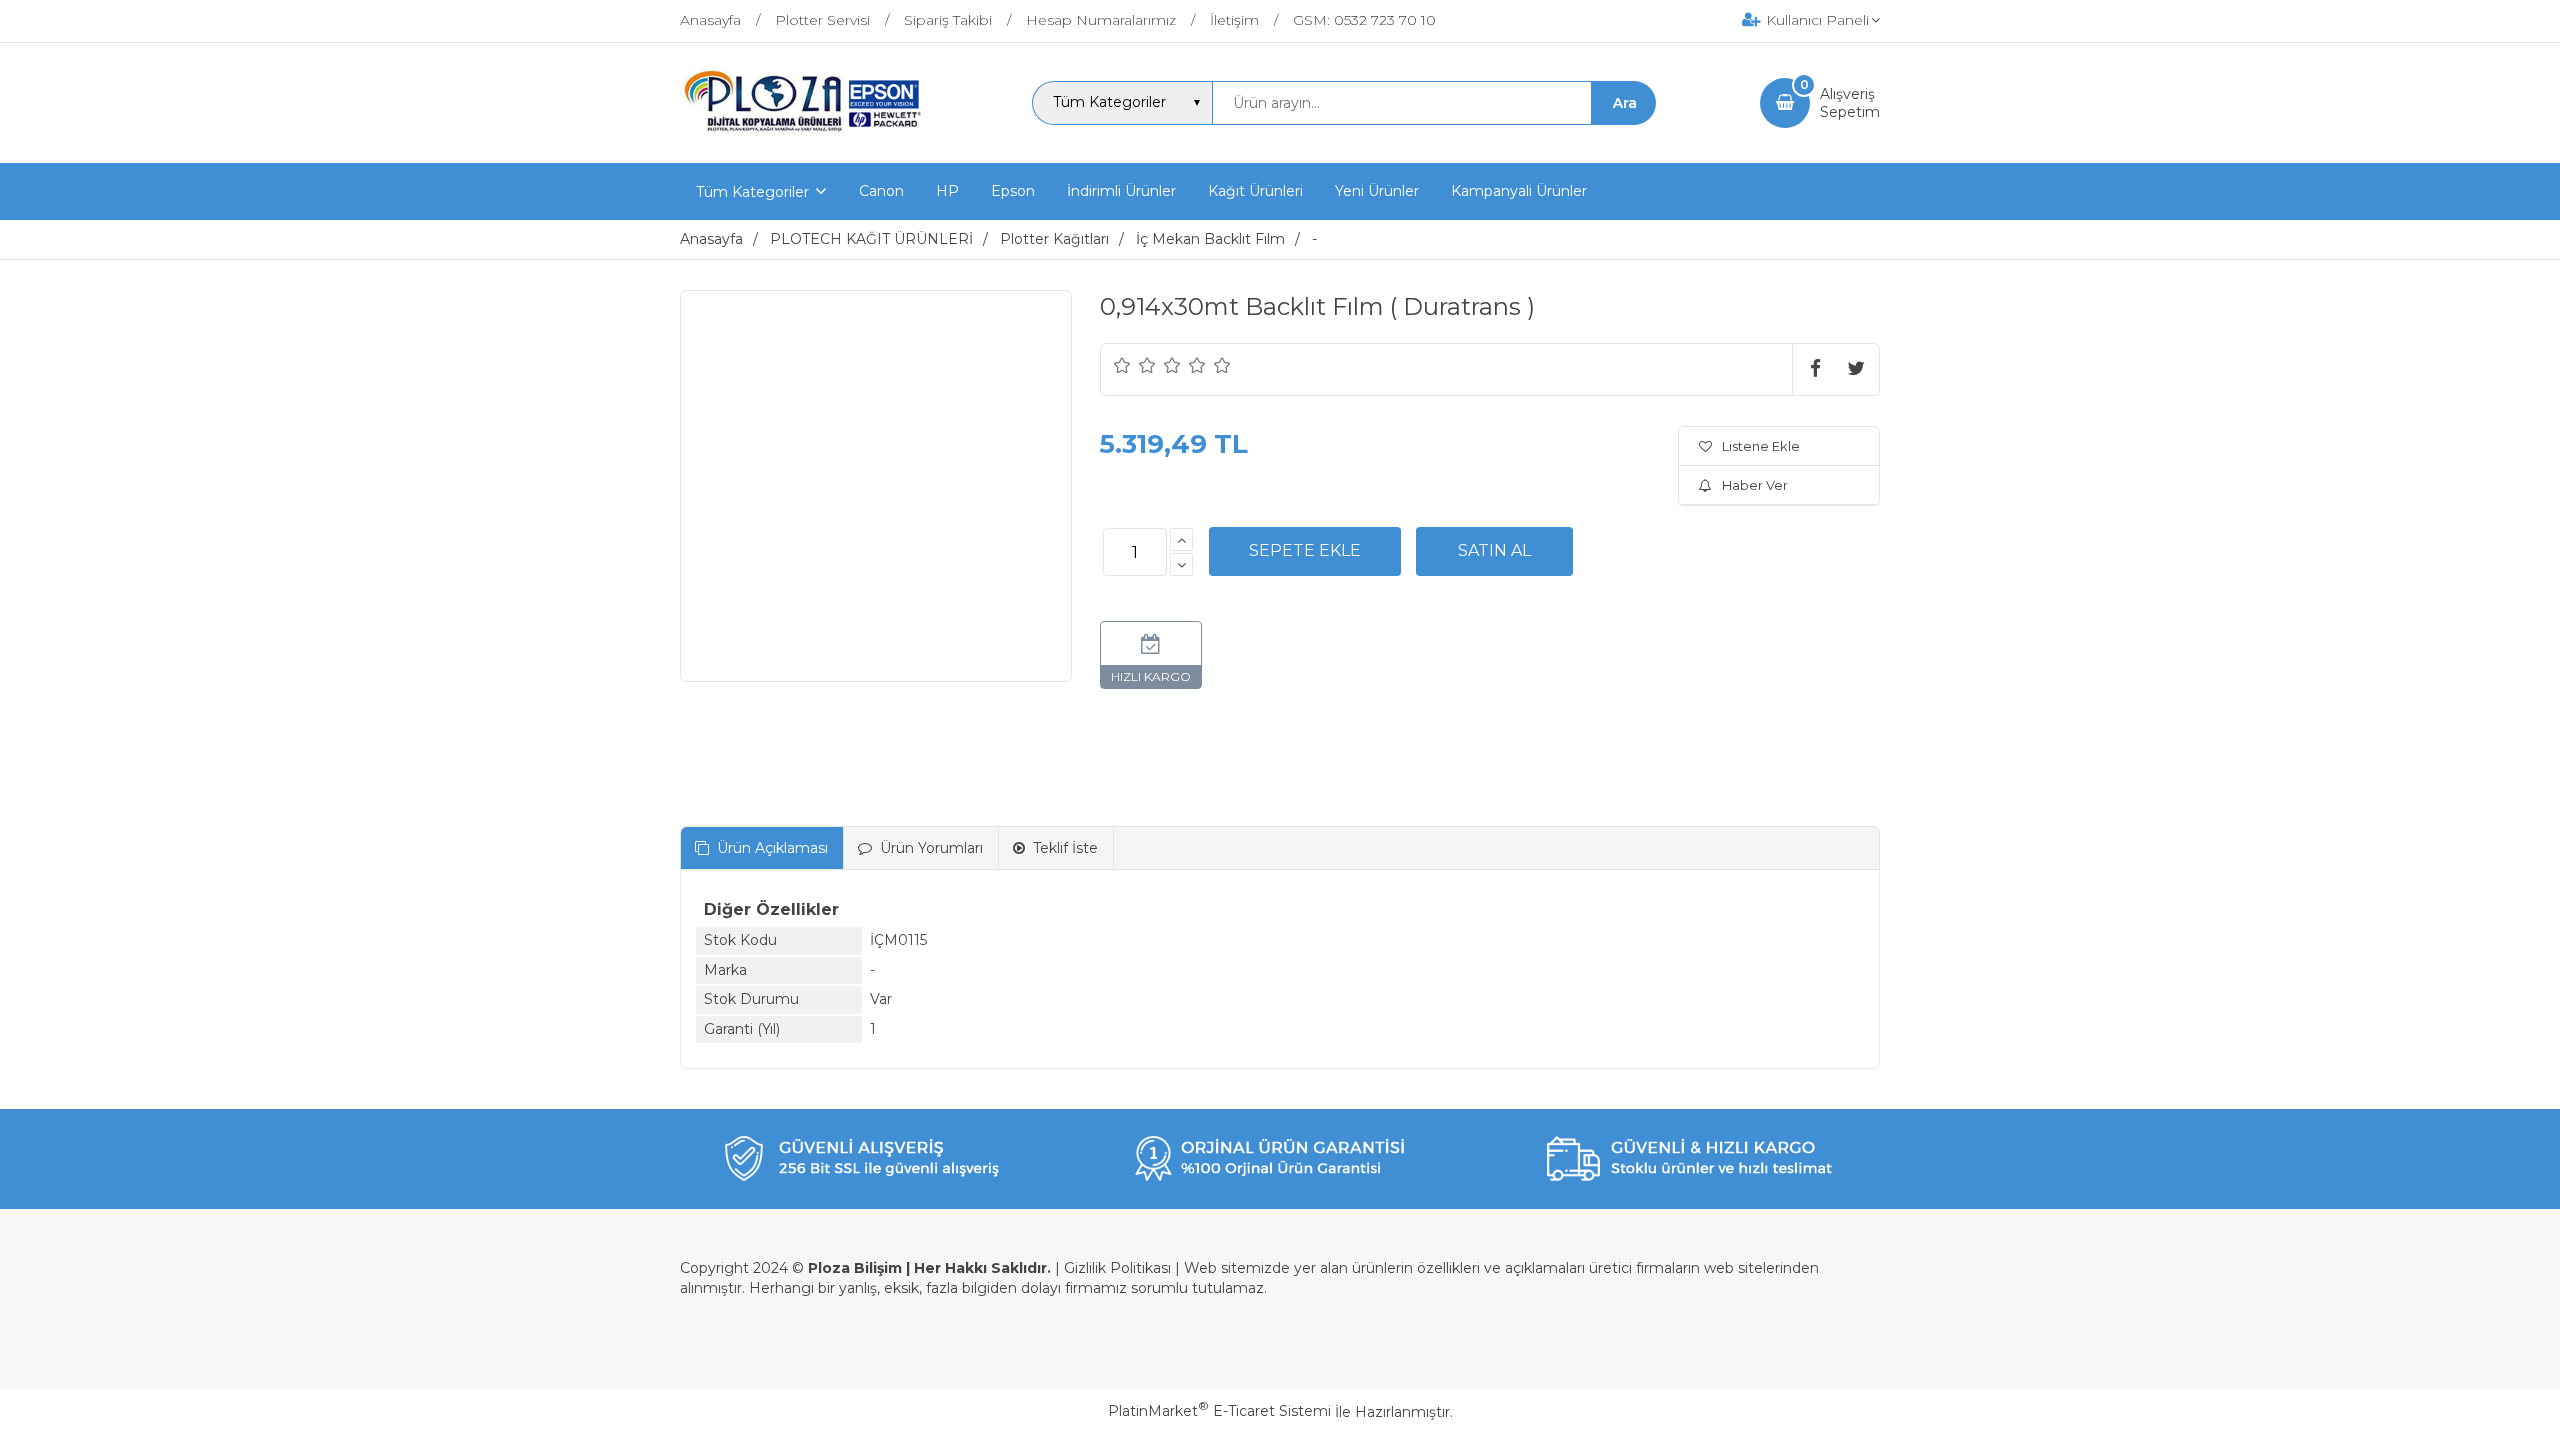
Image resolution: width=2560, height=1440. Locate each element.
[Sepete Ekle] (1305, 551)
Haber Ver (1755, 485)
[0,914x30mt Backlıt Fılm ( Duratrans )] (876, 486)
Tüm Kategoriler (752, 192)
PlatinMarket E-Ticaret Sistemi (1219, 1411)
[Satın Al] (1494, 551)
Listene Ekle (1761, 446)
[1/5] (1122, 365)
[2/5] (1135, 365)
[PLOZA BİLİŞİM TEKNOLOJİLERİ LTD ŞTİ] (804, 145)
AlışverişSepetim (1850, 103)
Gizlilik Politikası (1117, 1268)
